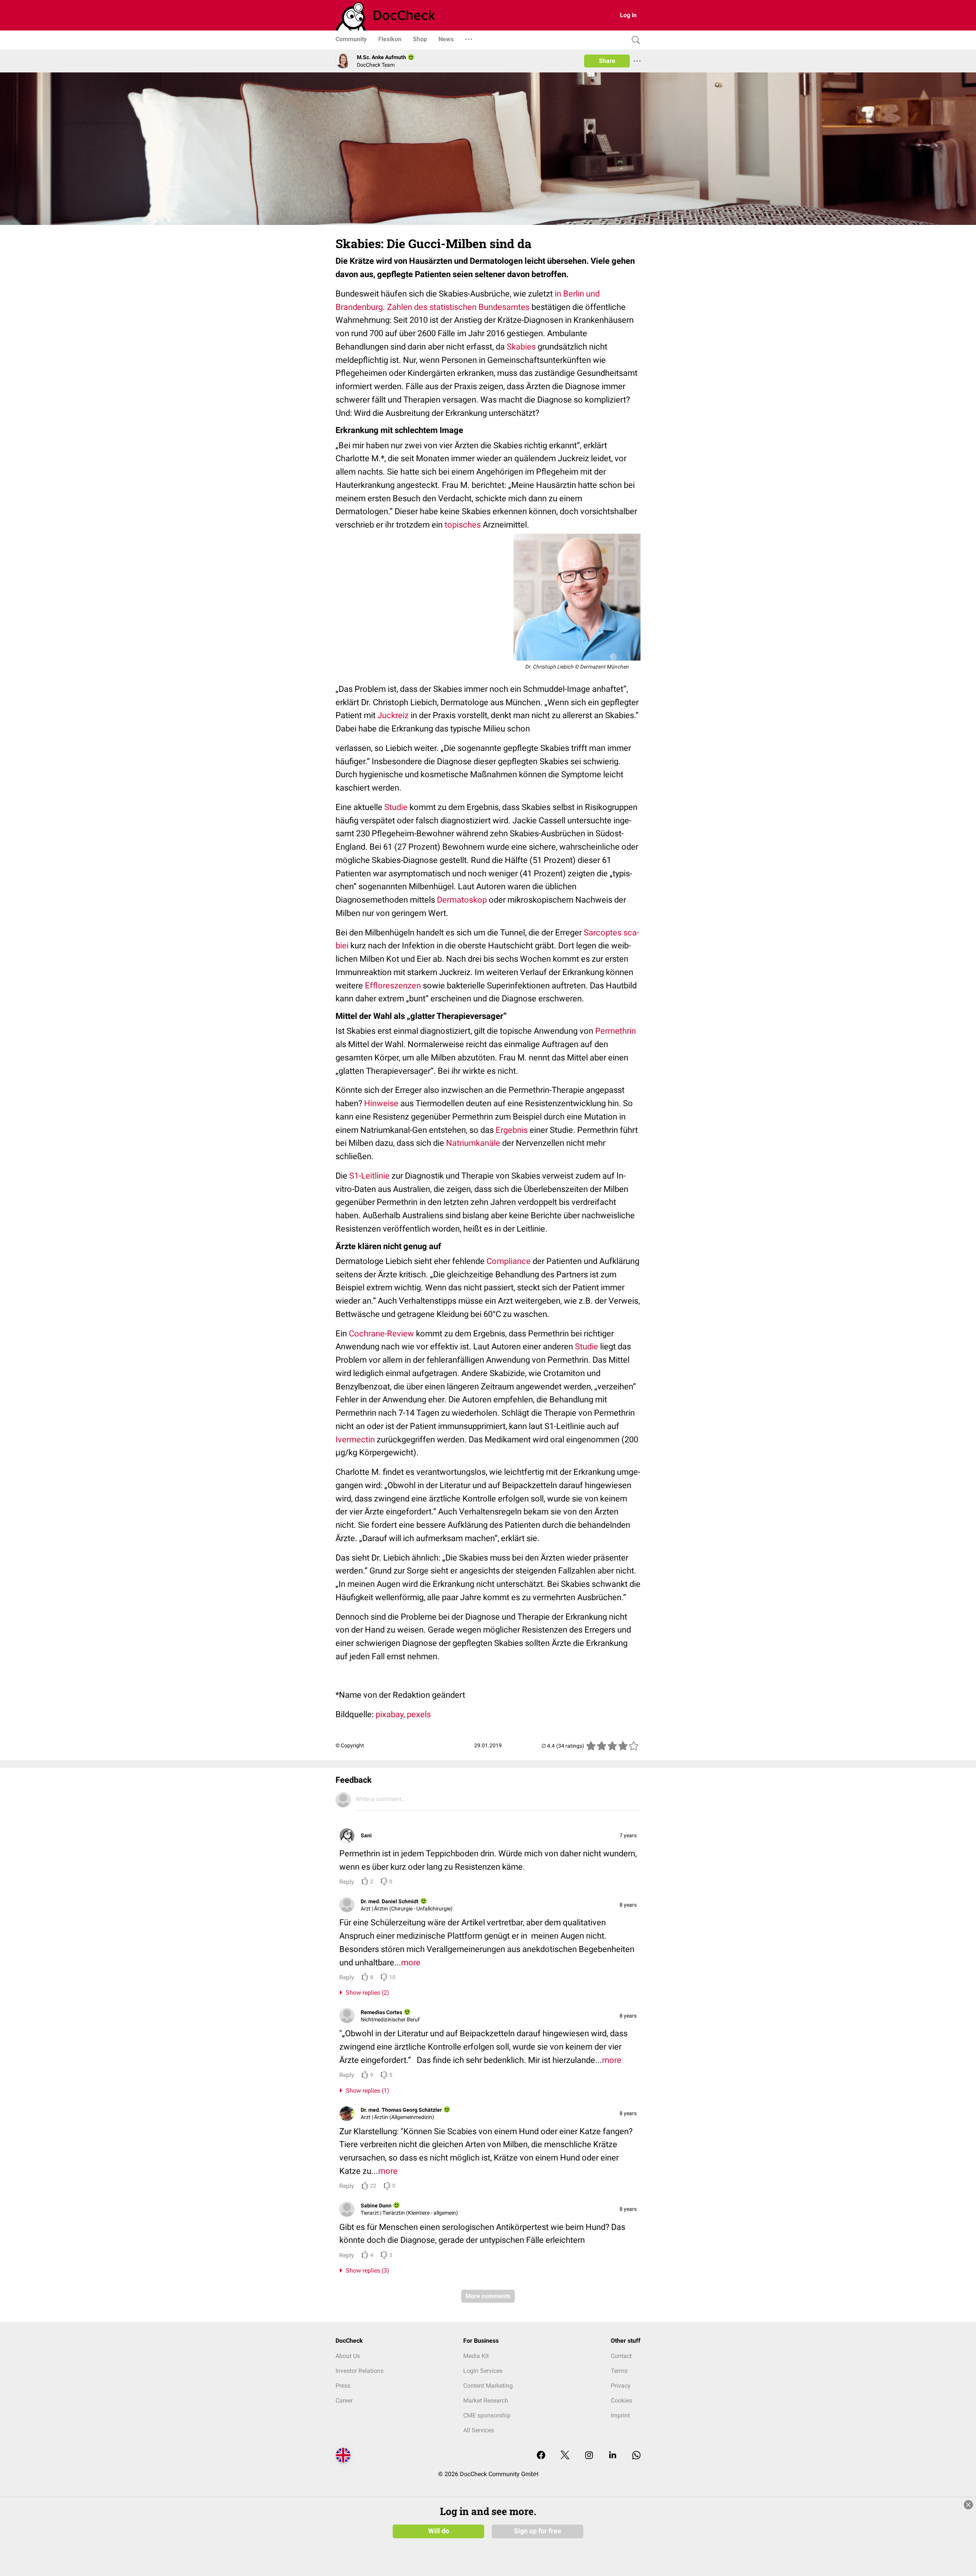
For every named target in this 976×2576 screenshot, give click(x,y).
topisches (463, 525)
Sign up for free (538, 2531)
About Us (348, 2356)
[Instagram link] (589, 2456)
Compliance (509, 1261)
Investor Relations (360, 2371)
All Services (479, 2430)
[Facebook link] (541, 2456)
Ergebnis (512, 1130)
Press (343, 2386)
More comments (488, 2296)
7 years (628, 1835)
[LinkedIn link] (613, 2456)
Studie (396, 807)
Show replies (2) (366, 1993)
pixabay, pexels (403, 1714)
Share (607, 61)
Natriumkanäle (473, 1143)
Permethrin (616, 1031)
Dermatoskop (462, 900)
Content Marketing (488, 2386)
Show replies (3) (366, 2270)
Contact (621, 2356)
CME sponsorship (487, 2415)
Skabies (521, 347)
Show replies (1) (366, 2091)
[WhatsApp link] (636, 2456)
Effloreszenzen (393, 986)
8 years (628, 1905)
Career (344, 2400)
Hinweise (381, 1103)
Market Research (486, 2400)
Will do (439, 2531)
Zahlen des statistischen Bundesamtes (458, 307)
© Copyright (350, 1745)
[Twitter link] (565, 2456)
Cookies (621, 2400)
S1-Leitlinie (369, 1176)
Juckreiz (393, 715)
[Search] (634, 40)
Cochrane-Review (381, 1334)
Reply (347, 1882)
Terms (619, 2371)
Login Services (483, 2371)
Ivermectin (355, 1440)
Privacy (621, 2386)
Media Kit (476, 2356)
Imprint (620, 2415)
